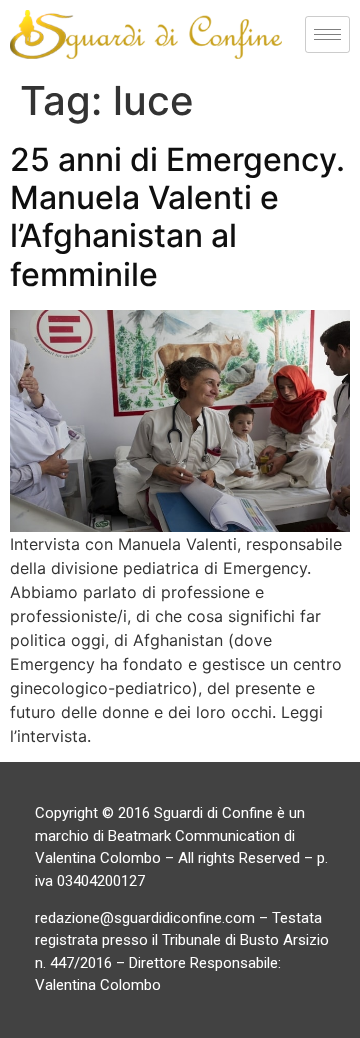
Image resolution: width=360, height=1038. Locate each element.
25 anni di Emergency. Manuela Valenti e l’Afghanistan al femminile (177, 217)
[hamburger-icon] (327, 34)
